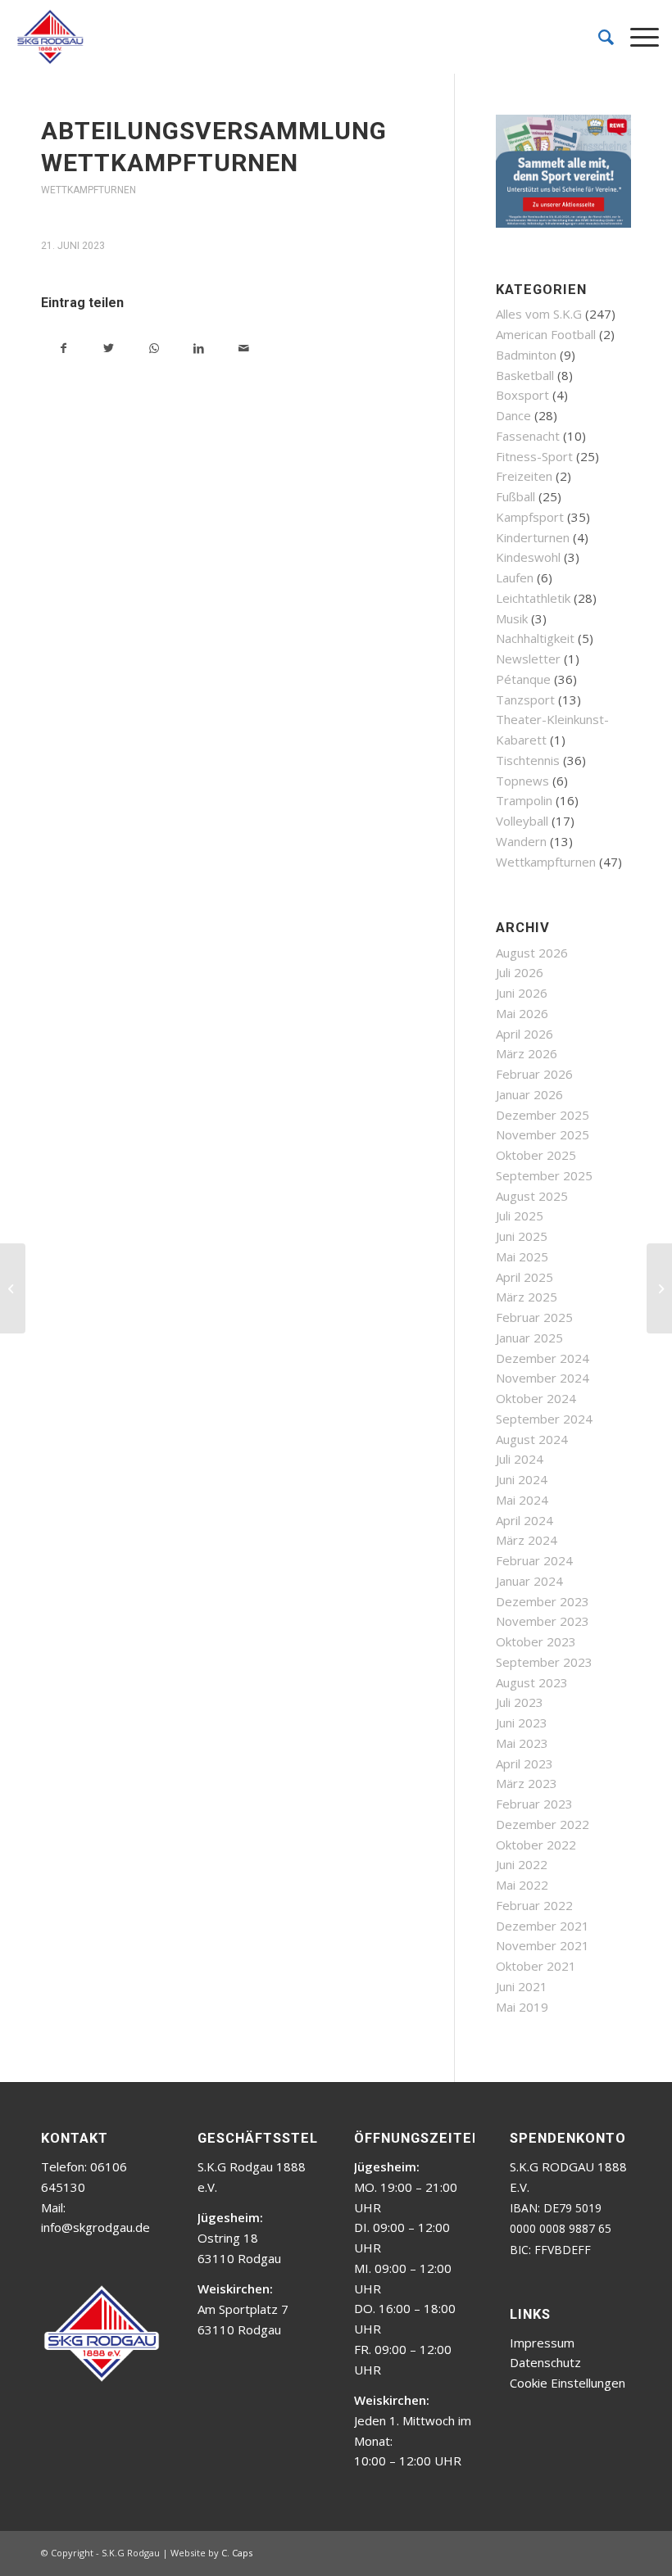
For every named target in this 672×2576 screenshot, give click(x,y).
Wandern (521, 841)
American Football (546, 334)
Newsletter (528, 659)
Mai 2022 (522, 1885)
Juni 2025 (522, 1236)
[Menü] (636, 37)
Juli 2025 (520, 1216)
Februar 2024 (534, 1560)
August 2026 (532, 953)
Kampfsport (530, 517)
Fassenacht (528, 436)
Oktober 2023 (536, 1641)
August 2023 (532, 1682)
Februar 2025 (534, 1317)
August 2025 (532, 1196)
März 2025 (527, 1297)
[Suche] (598, 37)
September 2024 (544, 1419)
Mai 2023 (522, 1743)
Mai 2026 (522, 1013)
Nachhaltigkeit (535, 638)
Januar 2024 (529, 1581)
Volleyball (522, 821)
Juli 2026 (520, 972)
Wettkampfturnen (89, 190)
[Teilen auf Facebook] (64, 349)
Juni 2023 (522, 1723)
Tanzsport (525, 699)
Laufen (515, 577)
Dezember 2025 (543, 1115)
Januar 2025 (529, 1338)
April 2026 (524, 1034)
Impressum (542, 2343)
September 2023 (544, 1662)
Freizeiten (524, 476)
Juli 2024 (520, 1459)
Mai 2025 (522, 1256)
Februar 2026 (534, 1074)
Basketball (525, 375)
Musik (512, 618)
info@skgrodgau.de (95, 2227)
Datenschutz (545, 2362)
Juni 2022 (522, 1864)
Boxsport (522, 395)
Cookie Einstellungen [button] (568, 2383)
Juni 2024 (522, 1479)
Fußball (515, 496)
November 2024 (543, 1378)
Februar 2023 (534, 1804)
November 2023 (543, 1621)
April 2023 (524, 1763)
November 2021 (543, 1945)
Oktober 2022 (536, 1845)
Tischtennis (528, 760)
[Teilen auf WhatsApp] (154, 349)
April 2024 (524, 1520)
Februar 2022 (534, 1905)
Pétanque (523, 679)
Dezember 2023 (543, 1601)
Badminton (526, 355)
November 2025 (543, 1134)
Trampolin (524, 800)
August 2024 (532, 1439)
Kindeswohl (528, 557)
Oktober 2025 (536, 1155)
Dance (513, 415)
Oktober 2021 (536, 1966)
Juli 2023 (520, 1702)
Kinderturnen (533, 537)
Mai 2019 (522, 2007)
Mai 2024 (522, 1500)
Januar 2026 (529, 1094)
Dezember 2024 (543, 1358)
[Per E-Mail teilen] (244, 349)
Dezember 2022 (543, 1824)
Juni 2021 (522, 1986)
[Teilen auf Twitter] (109, 349)
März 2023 (527, 1783)
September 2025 (544, 1175)
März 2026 (527, 1053)
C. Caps (237, 2553)
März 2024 (527, 1540)
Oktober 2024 (536, 1398)
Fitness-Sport (534, 456)
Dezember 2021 (543, 1926)
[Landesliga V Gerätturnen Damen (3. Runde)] (13, 1288)
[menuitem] (598, 37)
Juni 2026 (522, 993)
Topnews (522, 781)
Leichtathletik (533, 598)
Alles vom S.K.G (539, 314)
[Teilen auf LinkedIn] (199, 349)
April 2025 (524, 1277)
